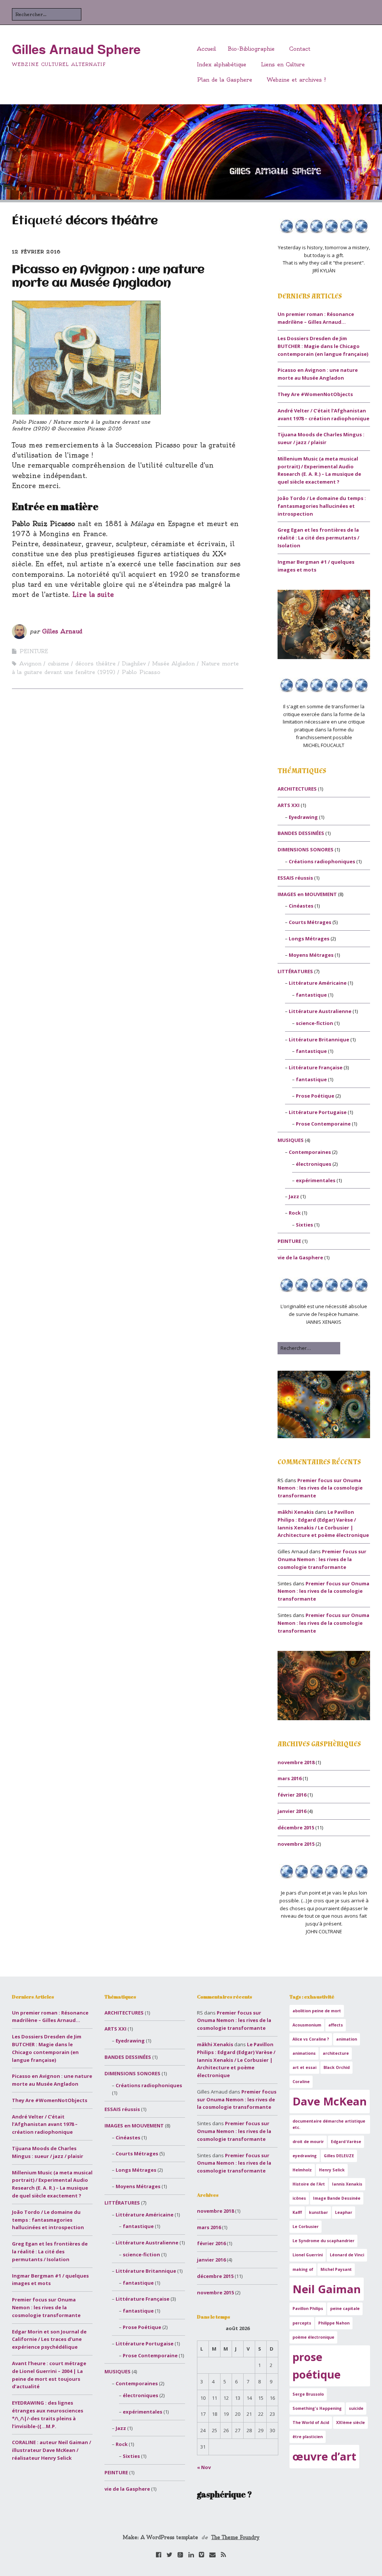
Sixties (304, 1225)
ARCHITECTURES (297, 789)
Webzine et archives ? (296, 80)
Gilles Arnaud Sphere (76, 49)
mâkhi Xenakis (296, 1512)
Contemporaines (310, 1152)
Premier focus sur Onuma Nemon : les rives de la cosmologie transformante (320, 1488)
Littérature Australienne (320, 1011)
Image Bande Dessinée (337, 2198)
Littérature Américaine (318, 983)
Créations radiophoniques (322, 861)
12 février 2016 (36, 252)
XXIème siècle (350, 2422)
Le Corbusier (306, 2227)
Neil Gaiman (327, 2289)
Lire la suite (93, 594)
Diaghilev (134, 664)
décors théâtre (95, 664)
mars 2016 (289, 1778)
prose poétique (317, 2366)
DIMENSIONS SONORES (306, 849)
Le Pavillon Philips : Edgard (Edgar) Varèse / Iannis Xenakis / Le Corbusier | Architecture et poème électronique (236, 2060)
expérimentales (316, 1180)
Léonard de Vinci (347, 2255)
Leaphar (344, 2212)
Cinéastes (301, 906)
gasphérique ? (224, 2494)
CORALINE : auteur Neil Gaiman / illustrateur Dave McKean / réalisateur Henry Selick (51, 2450)
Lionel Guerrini (308, 2255)
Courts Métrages (310, 922)
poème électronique (313, 2337)
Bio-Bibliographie (251, 49)
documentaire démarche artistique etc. (329, 2124)
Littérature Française (316, 1067)
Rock (295, 1213)
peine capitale (345, 2308)
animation (347, 2039)
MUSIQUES (291, 1140)
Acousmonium (307, 2025)
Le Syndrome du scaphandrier (323, 2241)
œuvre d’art (324, 2456)
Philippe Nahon (334, 2323)
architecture (336, 2053)
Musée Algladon (173, 664)
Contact (300, 49)
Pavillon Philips (308, 2308)
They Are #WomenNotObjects (315, 394)
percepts (302, 2323)
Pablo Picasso (141, 672)
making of (303, 2269)
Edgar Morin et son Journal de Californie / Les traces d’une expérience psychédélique (49, 2339)
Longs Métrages (309, 939)
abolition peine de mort (317, 2011)
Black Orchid (336, 2067)
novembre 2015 (296, 1844)
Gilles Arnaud (62, 631)
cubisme (58, 664)
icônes (299, 2198)
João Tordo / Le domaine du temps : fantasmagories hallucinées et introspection (322, 506)
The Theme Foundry (236, 2537)
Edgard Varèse (346, 2142)
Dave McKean (330, 2101)
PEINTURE (34, 651)
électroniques (314, 1164)
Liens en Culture (283, 64)
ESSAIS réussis (295, 878)
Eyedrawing (303, 817)
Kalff (297, 2212)
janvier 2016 (292, 1811)
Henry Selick (332, 2170)
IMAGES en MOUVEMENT (307, 894)
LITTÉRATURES (295, 971)
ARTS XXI (289, 805)
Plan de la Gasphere (225, 80)
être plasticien (308, 2437)
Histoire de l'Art (309, 2184)
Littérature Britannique (319, 1039)
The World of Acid (311, 2422)
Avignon (30, 664)
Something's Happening (317, 2408)
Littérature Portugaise (318, 1112)
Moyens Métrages (311, 955)
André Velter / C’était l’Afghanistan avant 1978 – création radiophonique (45, 2124)
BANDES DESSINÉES (301, 833)
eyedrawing (305, 2156)
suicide (356, 2408)
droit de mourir (308, 2142)
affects (336, 2025)
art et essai (304, 2067)
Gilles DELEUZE (339, 2156)
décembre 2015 (296, 1827)
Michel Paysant (336, 2269)
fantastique (311, 995)
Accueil (206, 49)
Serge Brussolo (308, 2394)
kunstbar (318, 2212)
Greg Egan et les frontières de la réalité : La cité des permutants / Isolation (318, 538)
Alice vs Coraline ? (311, 2039)
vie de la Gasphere (300, 1257)
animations (304, 2053)
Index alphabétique (222, 64)
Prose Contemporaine (323, 1124)
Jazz (294, 1196)
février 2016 (292, 1795)
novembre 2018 (296, 1762)
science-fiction (314, 1023)
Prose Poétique (315, 1096)
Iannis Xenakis (347, 2184)
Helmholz (302, 2170)
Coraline (301, 2082)
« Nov (204, 2467)
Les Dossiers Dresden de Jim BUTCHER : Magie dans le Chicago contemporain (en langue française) (323, 346)
